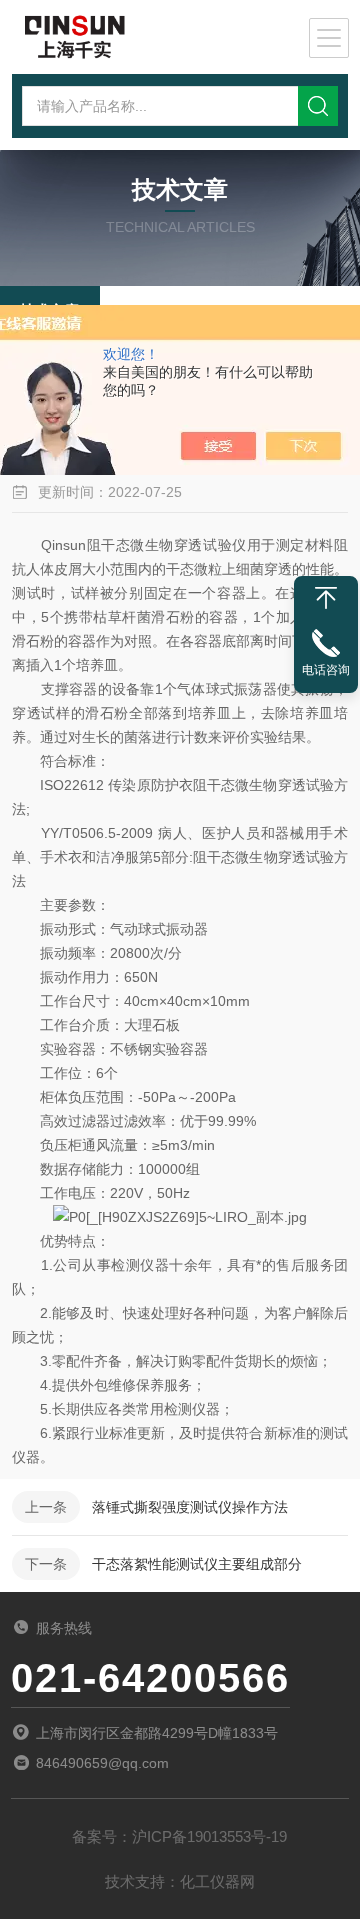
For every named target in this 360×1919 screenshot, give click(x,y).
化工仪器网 (217, 1881)
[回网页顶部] (326, 598)
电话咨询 (326, 670)
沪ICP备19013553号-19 (209, 1836)
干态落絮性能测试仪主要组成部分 (197, 1564)
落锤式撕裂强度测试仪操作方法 (190, 1507)
